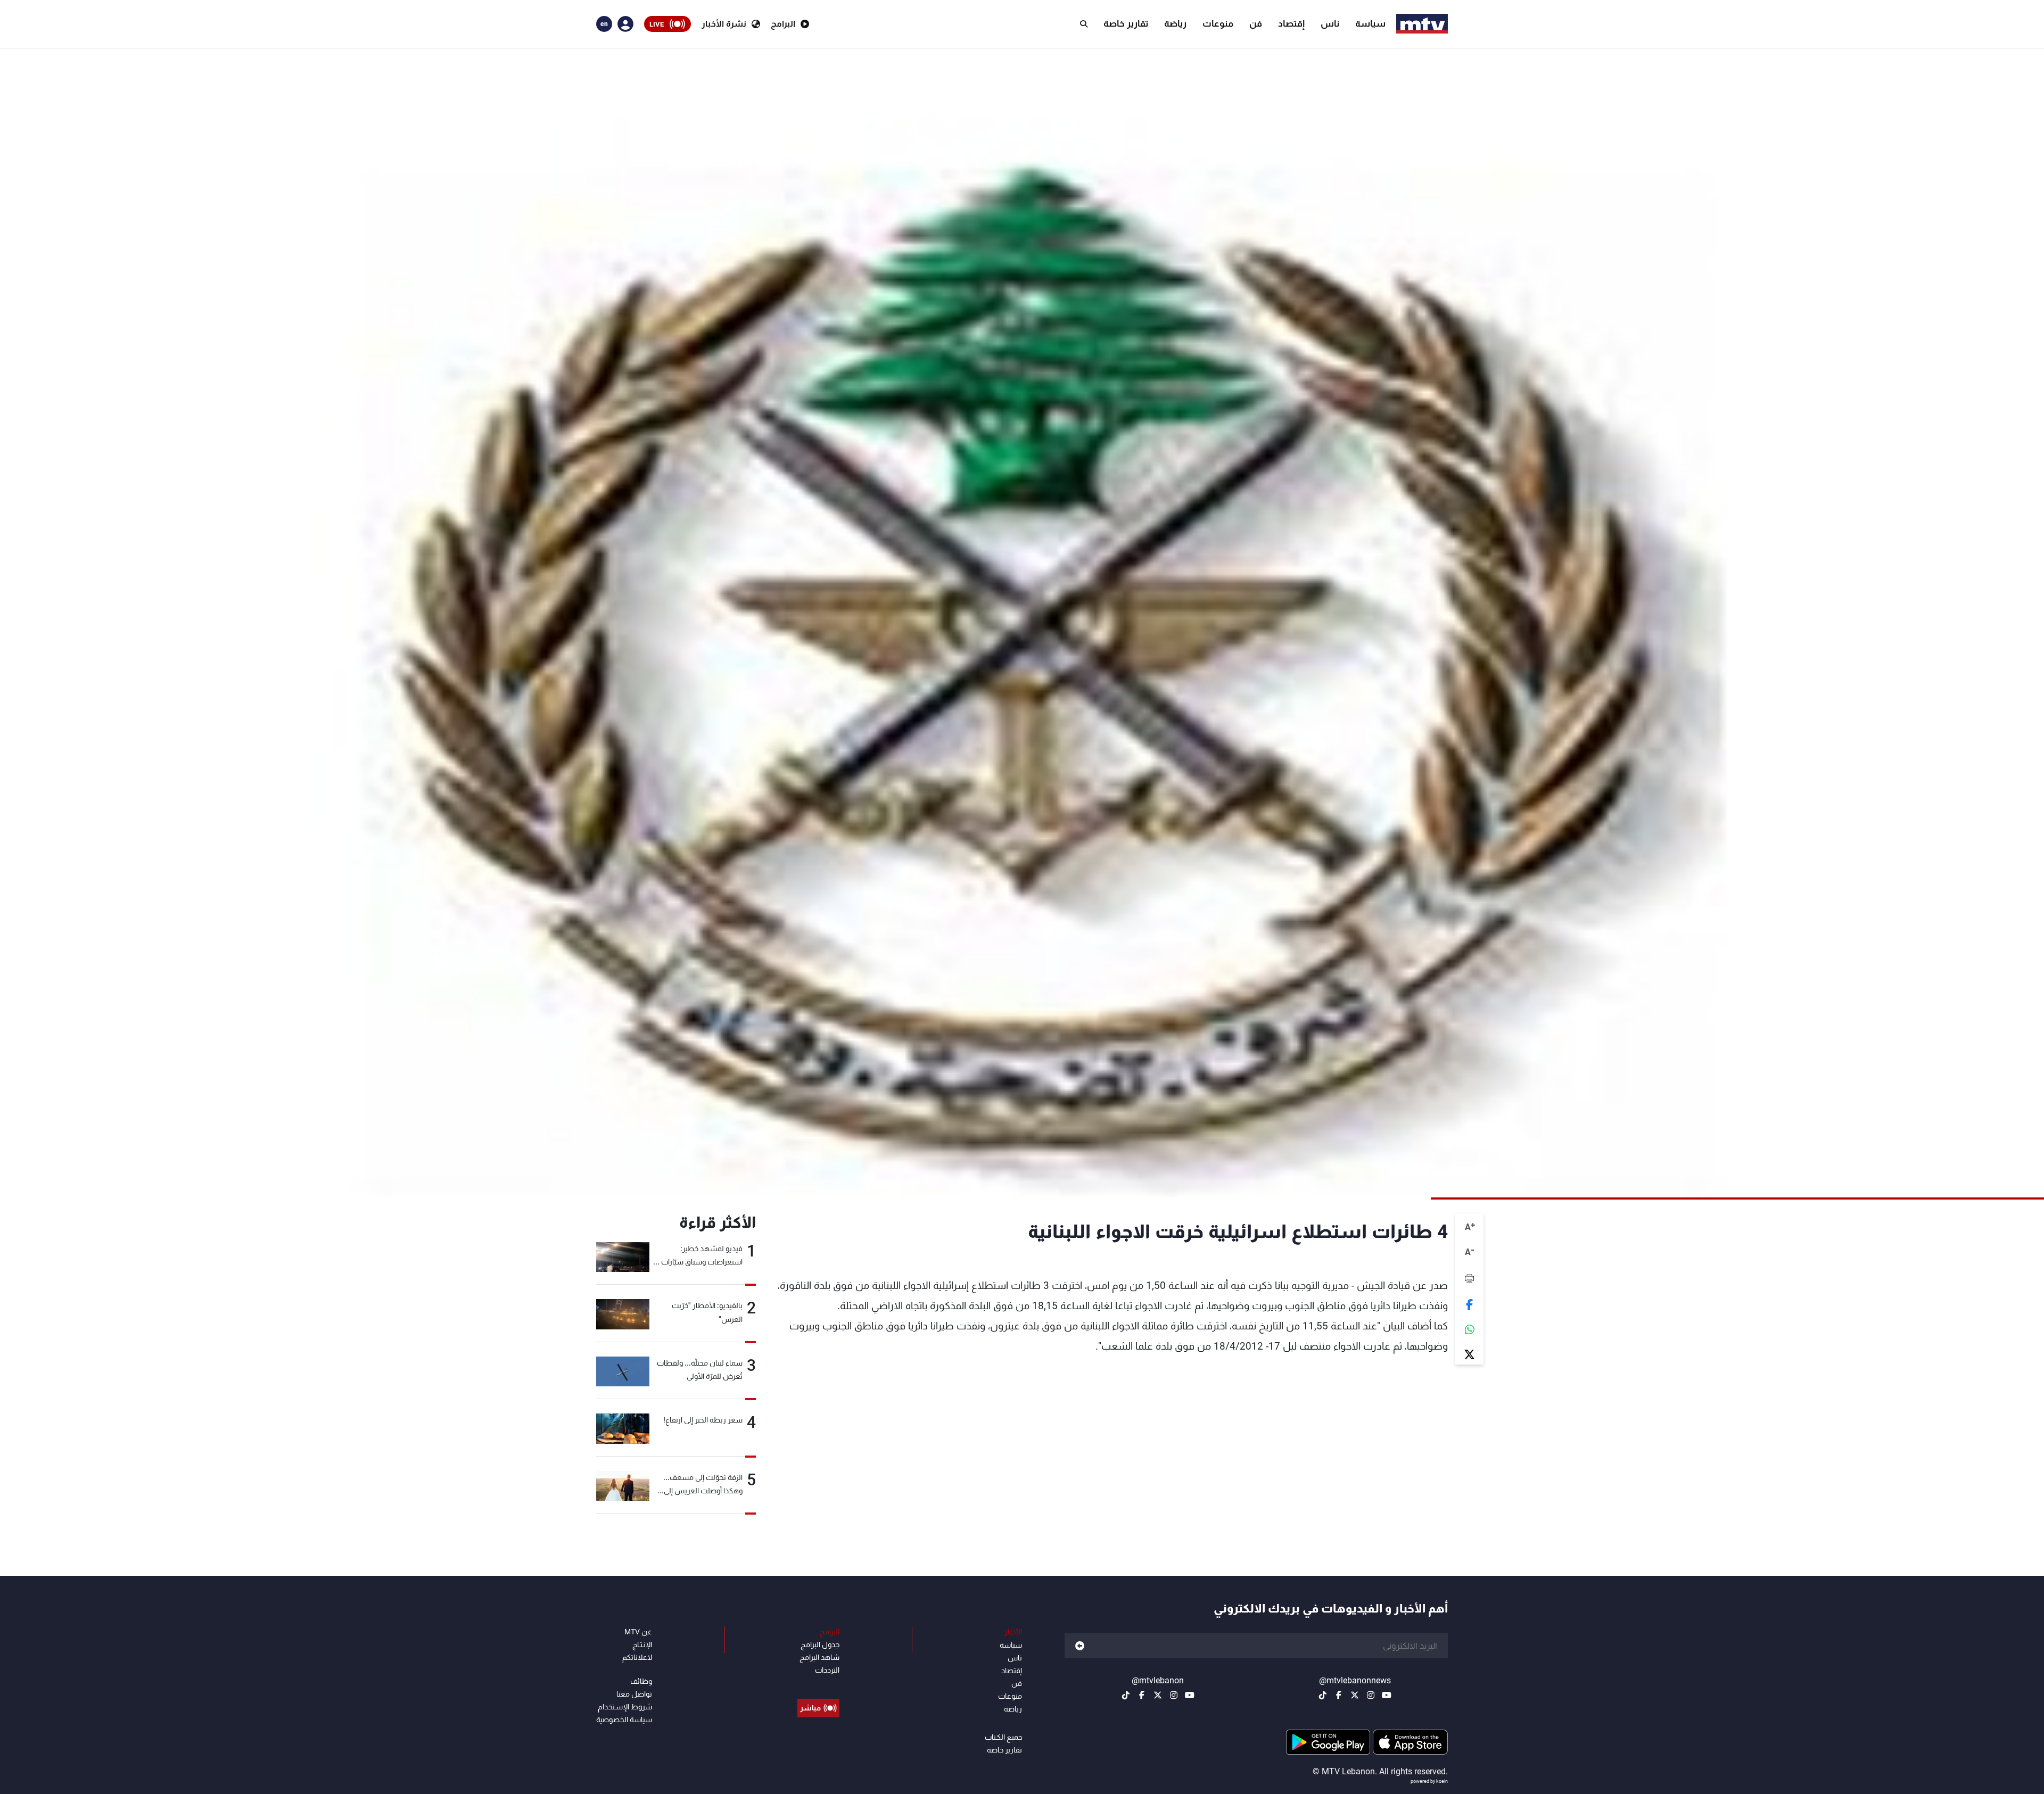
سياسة (1370, 23)
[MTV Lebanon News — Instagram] (1371, 1695)
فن (1256, 23)
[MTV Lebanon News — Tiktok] (1323, 1695)
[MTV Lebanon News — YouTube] (1387, 1695)
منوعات (1218, 23)
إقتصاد (1291, 23)
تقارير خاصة (1126, 23)
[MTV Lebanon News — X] (1355, 1695)
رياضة (1175, 23)
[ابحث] (1084, 24)
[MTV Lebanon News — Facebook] (1339, 1695)
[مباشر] (818, 1684)
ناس (1330, 23)
